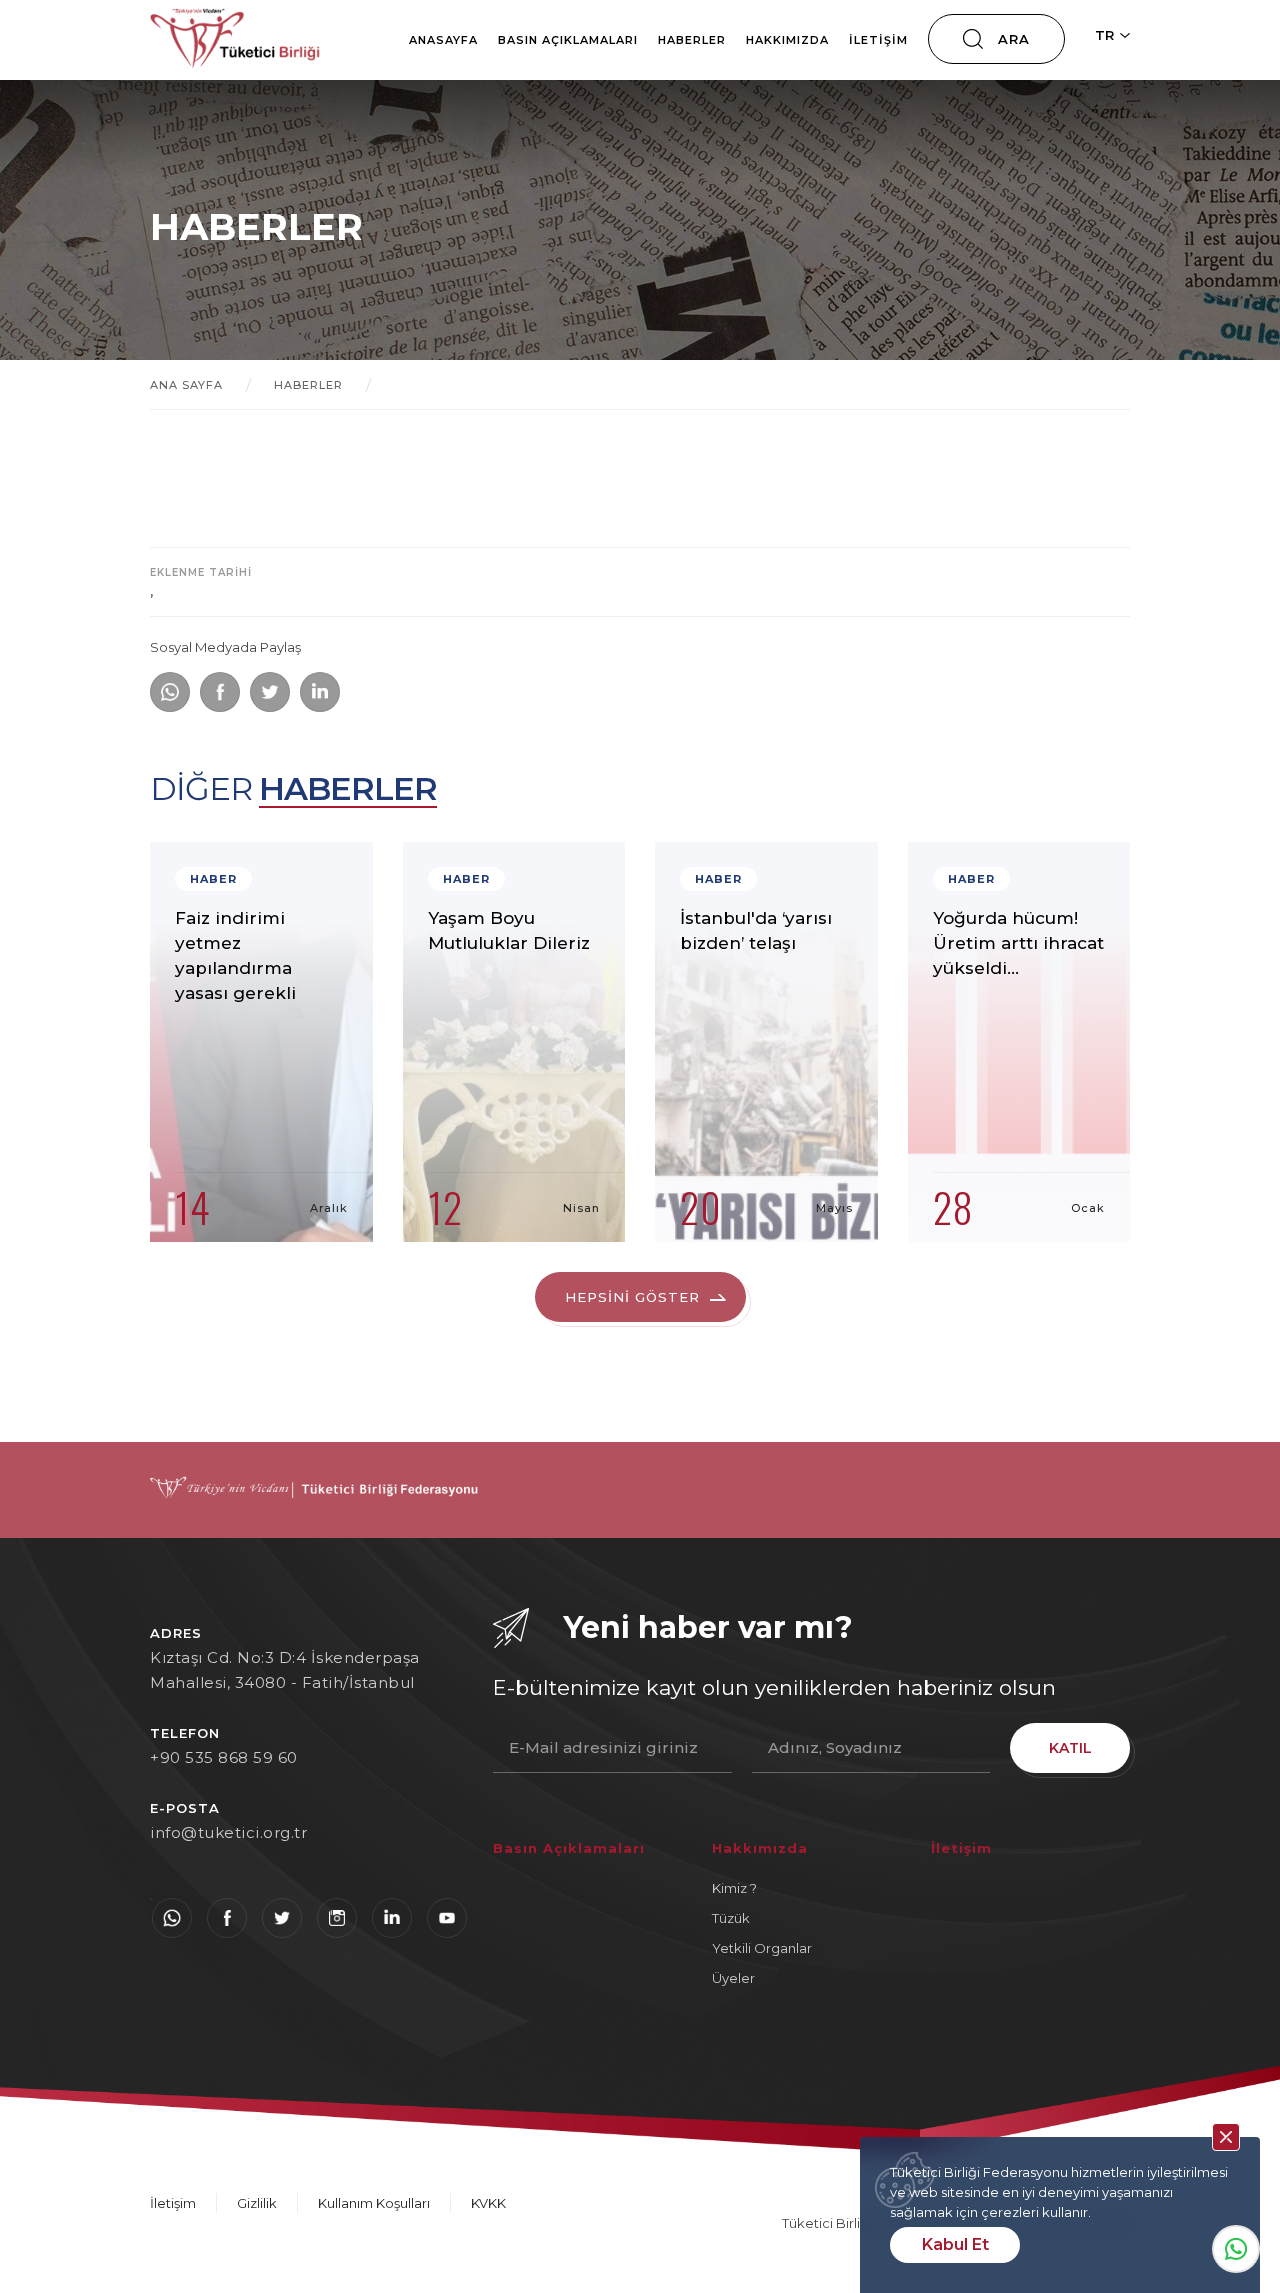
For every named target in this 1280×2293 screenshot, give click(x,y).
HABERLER (308, 385)
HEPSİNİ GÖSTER (632, 1297)
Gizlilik (257, 2203)
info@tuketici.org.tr (228, 1832)
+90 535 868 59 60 (224, 1757)
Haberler (692, 40)
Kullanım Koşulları (374, 2203)
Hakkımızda (787, 40)
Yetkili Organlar (762, 1948)
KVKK (488, 2203)
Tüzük (731, 1918)
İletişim (878, 40)
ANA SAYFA (186, 385)
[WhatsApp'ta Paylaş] (170, 692)
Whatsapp (1236, 2249)
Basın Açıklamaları (568, 40)
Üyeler (733, 1978)
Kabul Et (955, 2244)
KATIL (1070, 1748)
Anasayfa (443, 40)
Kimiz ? (734, 1888)
